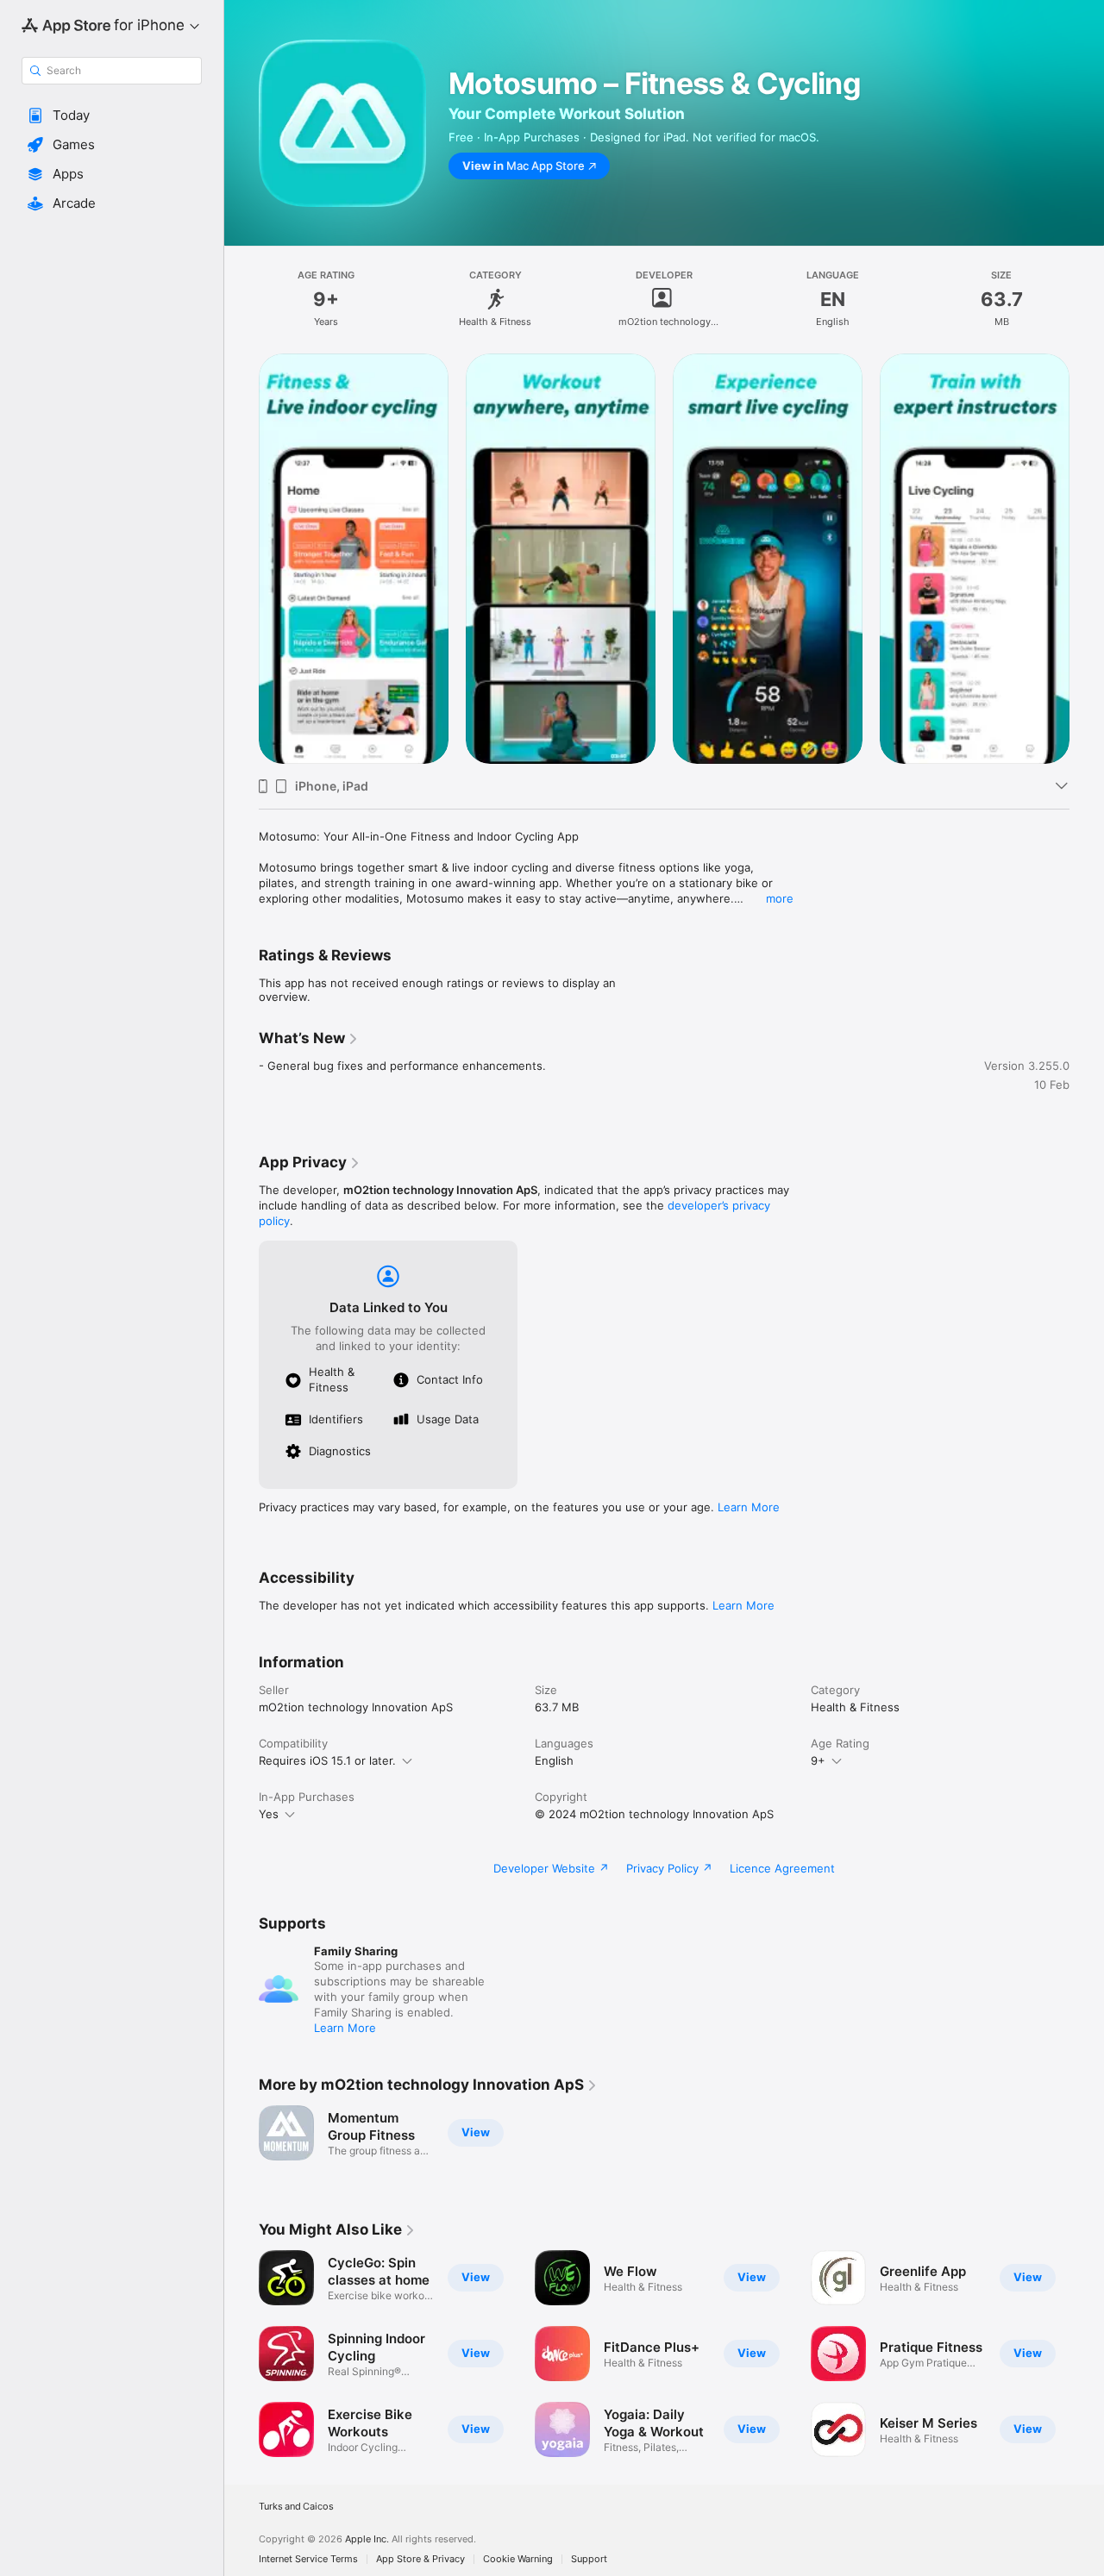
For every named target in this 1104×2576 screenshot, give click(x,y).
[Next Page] (1087, 559)
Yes (269, 1814)
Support (589, 2559)
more (780, 898)
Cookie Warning (518, 2559)
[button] (112, 116)
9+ (818, 1760)
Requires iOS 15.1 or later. (327, 1760)
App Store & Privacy (420, 2559)
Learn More (749, 1507)
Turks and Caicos (296, 2507)
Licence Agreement (782, 1868)
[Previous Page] (241, 559)
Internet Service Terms (308, 2559)
